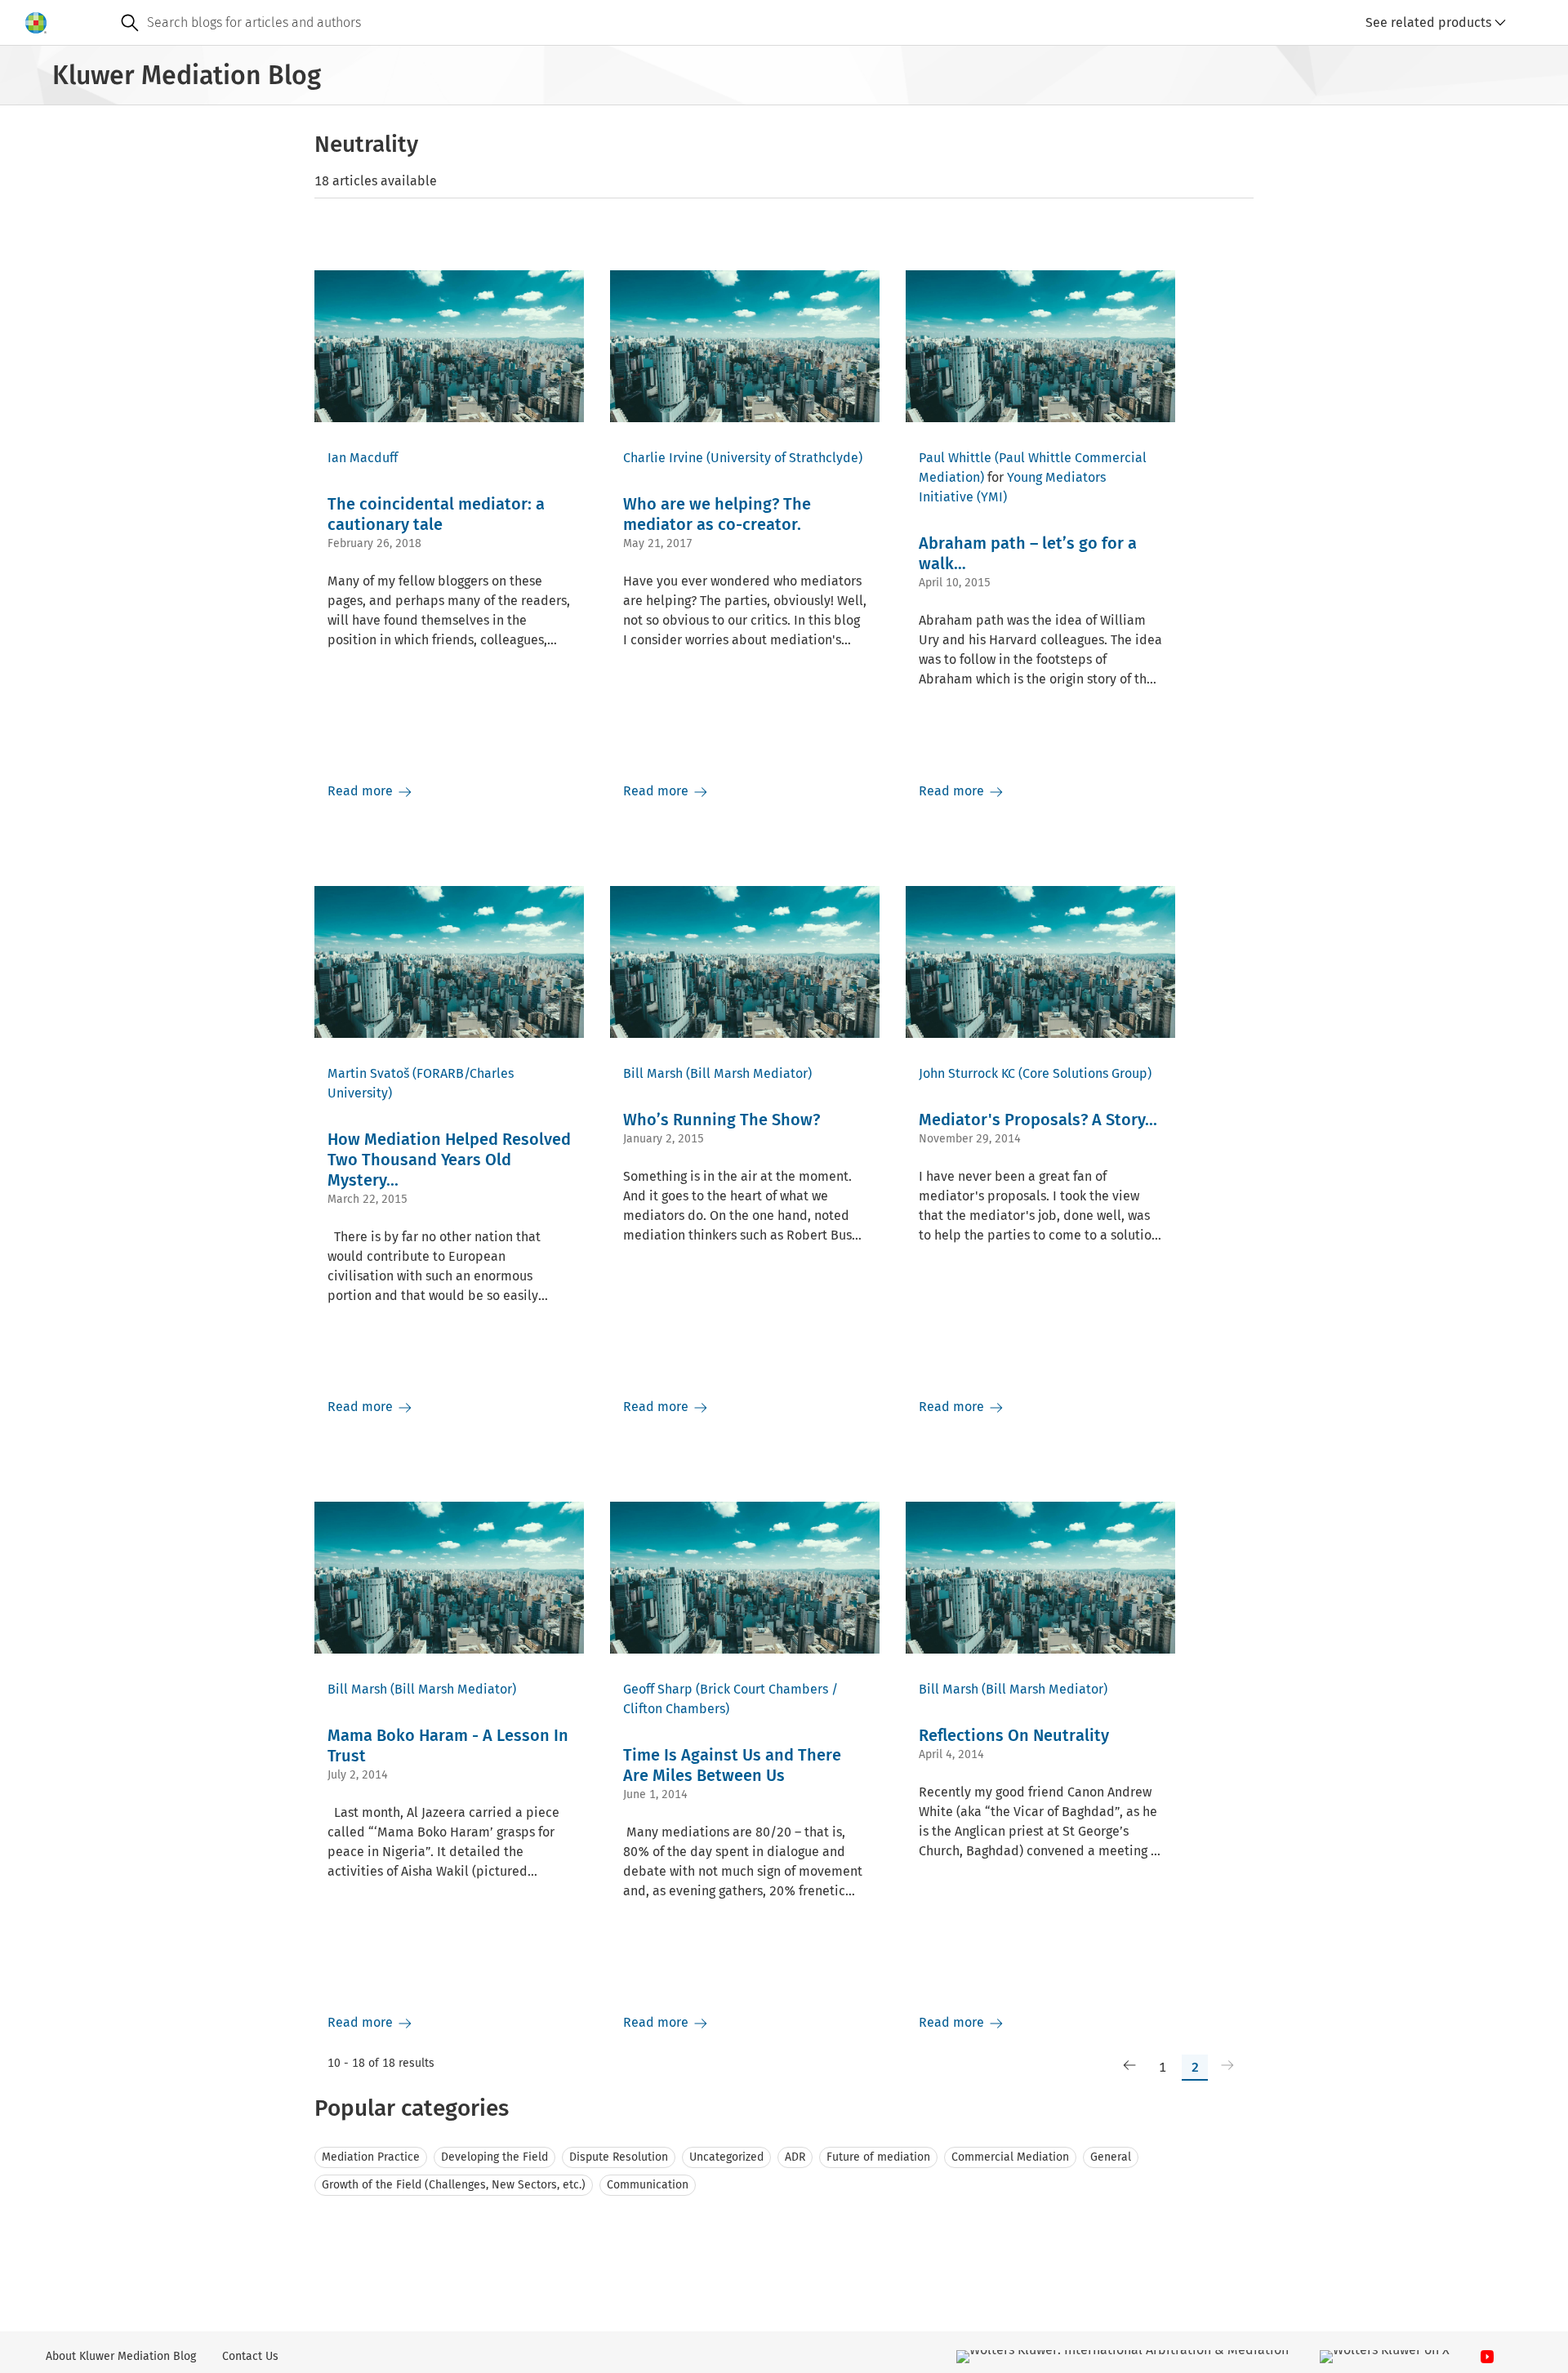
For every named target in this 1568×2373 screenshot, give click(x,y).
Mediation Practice (371, 2157)
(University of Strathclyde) (784, 458)
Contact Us (250, 2356)
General (1111, 2157)
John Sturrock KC (967, 1073)
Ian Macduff (363, 458)
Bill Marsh (653, 1073)
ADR (795, 2157)
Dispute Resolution (619, 2157)
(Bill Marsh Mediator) (749, 1073)
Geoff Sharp (658, 1689)
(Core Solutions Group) (1085, 1073)
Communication (648, 2185)
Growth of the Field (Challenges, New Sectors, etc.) (454, 2185)
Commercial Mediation (1010, 2157)
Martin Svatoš (368, 1073)
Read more (362, 791)
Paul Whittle (955, 458)
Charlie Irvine (663, 458)
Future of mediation (878, 2157)
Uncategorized (726, 2157)
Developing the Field (494, 2157)
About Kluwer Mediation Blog (121, 2356)
